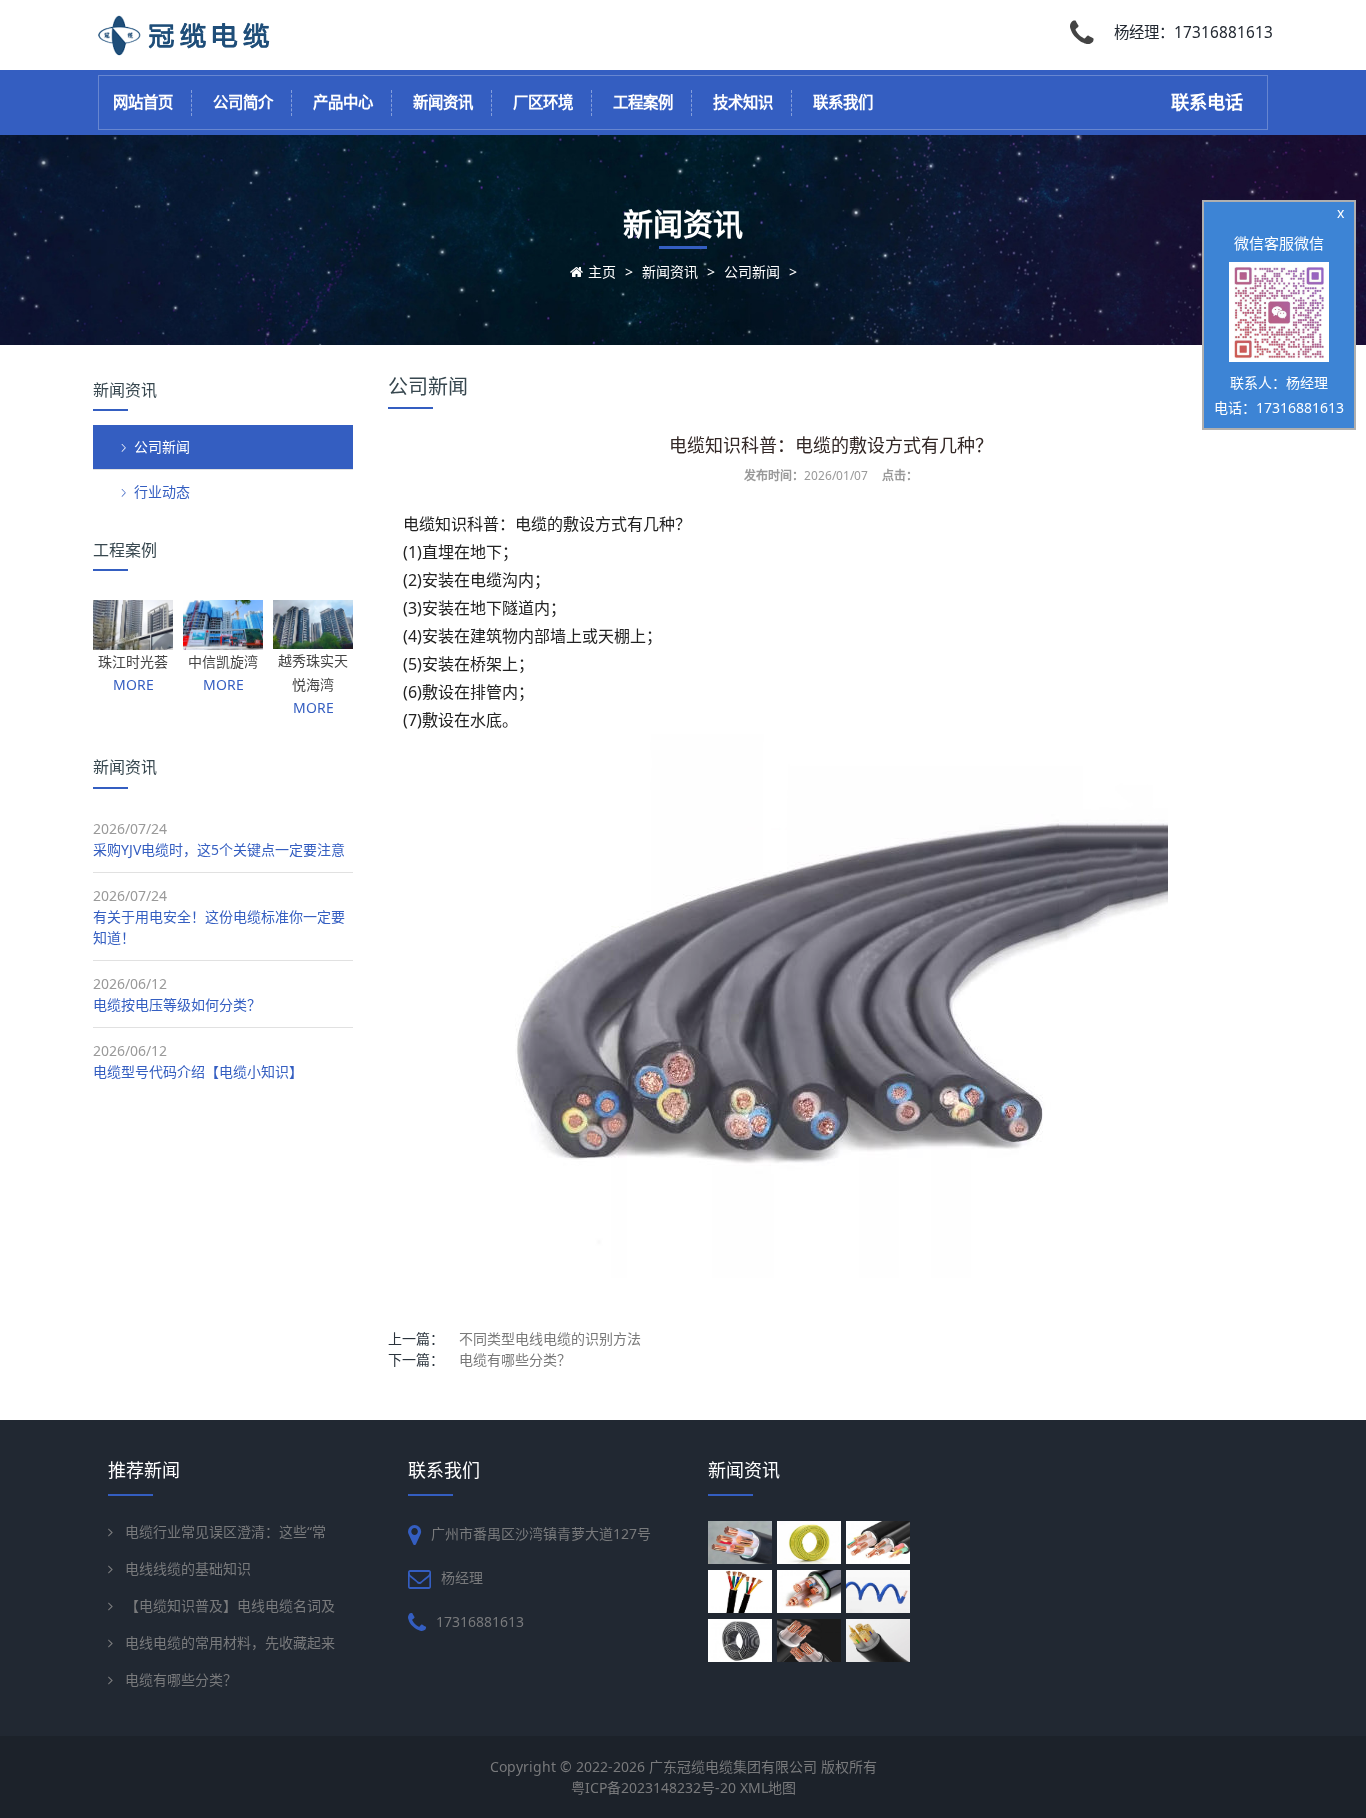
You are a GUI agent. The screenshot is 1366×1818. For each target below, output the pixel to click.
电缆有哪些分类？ (515, 1359)
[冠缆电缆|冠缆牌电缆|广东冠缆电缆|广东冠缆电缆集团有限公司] (189, 49)
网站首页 (143, 102)
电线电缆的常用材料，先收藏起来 (230, 1642)
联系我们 (843, 102)
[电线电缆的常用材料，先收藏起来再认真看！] (811, 1640)
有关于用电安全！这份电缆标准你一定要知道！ (219, 927)
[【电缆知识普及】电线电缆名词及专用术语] (742, 1640)
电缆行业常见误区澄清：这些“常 (225, 1531)
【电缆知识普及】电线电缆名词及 (230, 1605)
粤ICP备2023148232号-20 (655, 1787)
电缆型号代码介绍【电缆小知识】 (198, 1071)
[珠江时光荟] (133, 639)
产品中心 (343, 102)
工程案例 (643, 102)
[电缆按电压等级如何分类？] (880, 1542)
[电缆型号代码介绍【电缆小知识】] (742, 1591)
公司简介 (243, 102)
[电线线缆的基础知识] (880, 1591)
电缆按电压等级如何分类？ (177, 1004)
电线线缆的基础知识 (188, 1568)
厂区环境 (543, 102)
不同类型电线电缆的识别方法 (550, 1338)
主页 (602, 271)
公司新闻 (752, 271)
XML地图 (768, 1787)
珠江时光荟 (133, 661)
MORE (133, 684)
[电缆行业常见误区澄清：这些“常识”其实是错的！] (811, 1591)
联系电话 (1207, 102)
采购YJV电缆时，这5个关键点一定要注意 (219, 849)
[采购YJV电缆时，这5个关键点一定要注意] (742, 1542)
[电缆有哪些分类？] (880, 1640)
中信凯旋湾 (223, 661)
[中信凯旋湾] (223, 639)
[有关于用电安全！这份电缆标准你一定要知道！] (811, 1542)
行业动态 (162, 491)
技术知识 (743, 102)
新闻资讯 (443, 102)
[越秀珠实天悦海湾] (313, 638)
